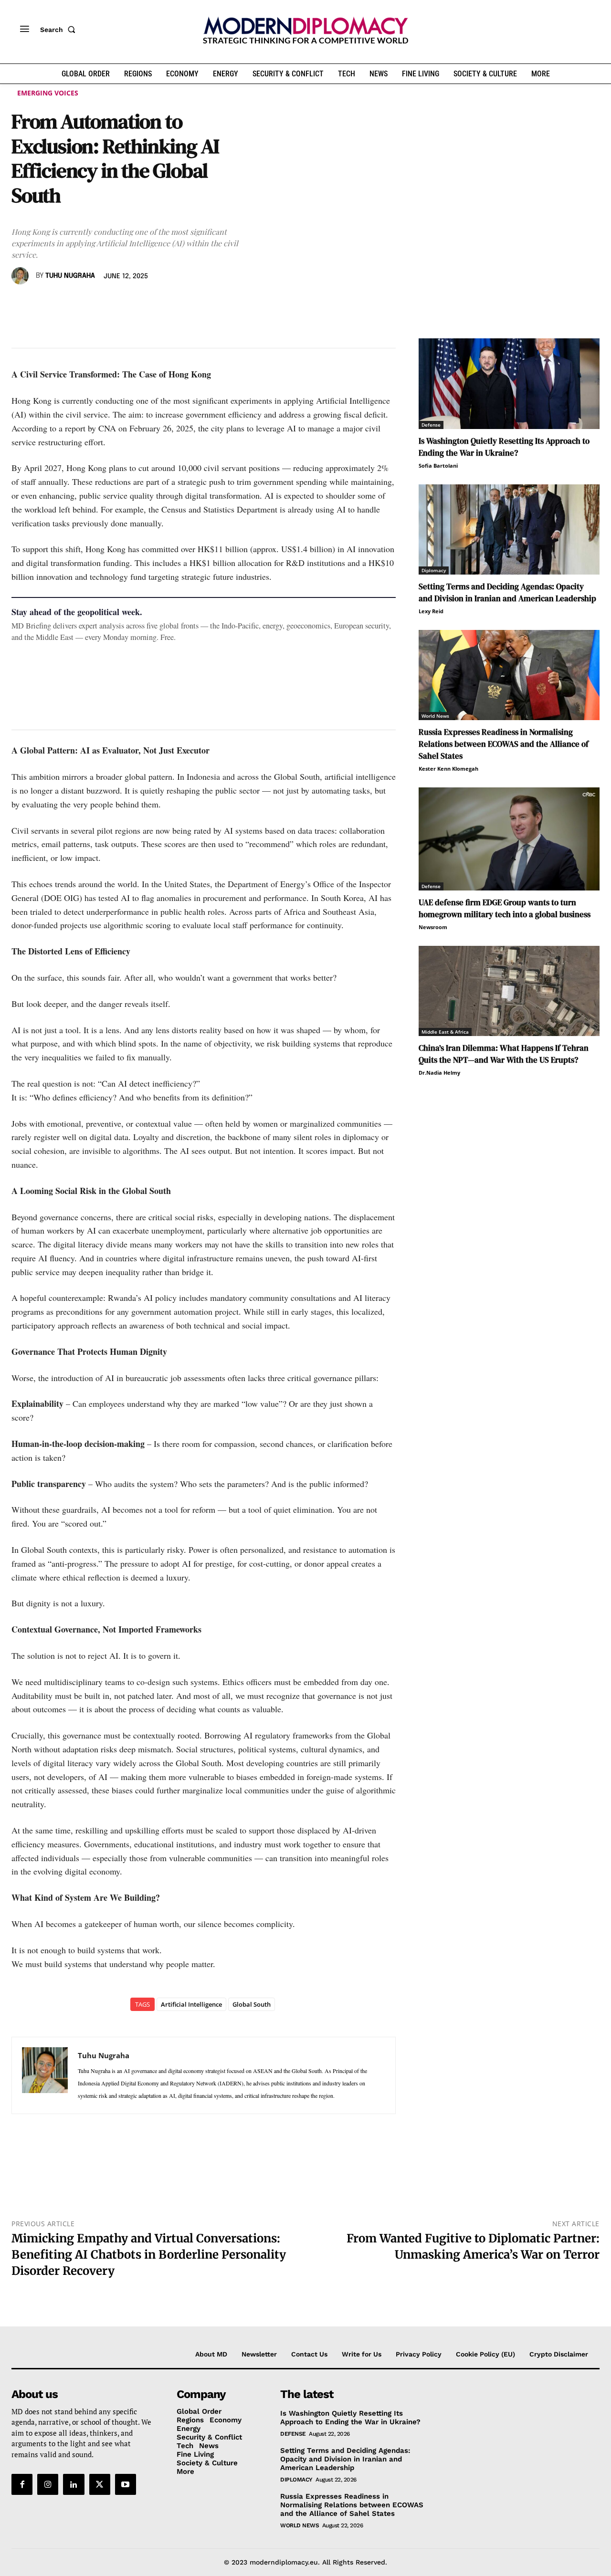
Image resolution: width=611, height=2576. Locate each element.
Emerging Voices (48, 93)
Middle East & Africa (445, 1032)
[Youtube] (126, 2484)
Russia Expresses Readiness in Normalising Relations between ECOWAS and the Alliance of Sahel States (504, 744)
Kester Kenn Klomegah (448, 769)
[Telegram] (131, 304)
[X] (43, 304)
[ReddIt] (109, 304)
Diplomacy (434, 570)
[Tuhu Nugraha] (21, 276)
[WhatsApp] (65, 304)
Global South (252, 2004)
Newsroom (433, 927)
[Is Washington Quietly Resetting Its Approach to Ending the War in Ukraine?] (509, 383)
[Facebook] (21, 304)
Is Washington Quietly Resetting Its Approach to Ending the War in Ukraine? (504, 447)
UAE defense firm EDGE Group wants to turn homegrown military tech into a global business (505, 908)
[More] (153, 304)
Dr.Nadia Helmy (439, 1073)
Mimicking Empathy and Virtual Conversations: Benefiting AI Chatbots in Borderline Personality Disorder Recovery (149, 2254)
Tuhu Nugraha (70, 276)
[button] (60, 30)
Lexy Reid (431, 611)
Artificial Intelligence (191, 2004)
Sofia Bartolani (438, 466)
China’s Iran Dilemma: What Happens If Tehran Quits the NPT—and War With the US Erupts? (504, 1054)
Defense (431, 425)
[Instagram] (48, 2484)
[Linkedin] (87, 304)
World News (435, 716)
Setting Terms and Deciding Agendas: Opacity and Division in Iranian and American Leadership (507, 592)
